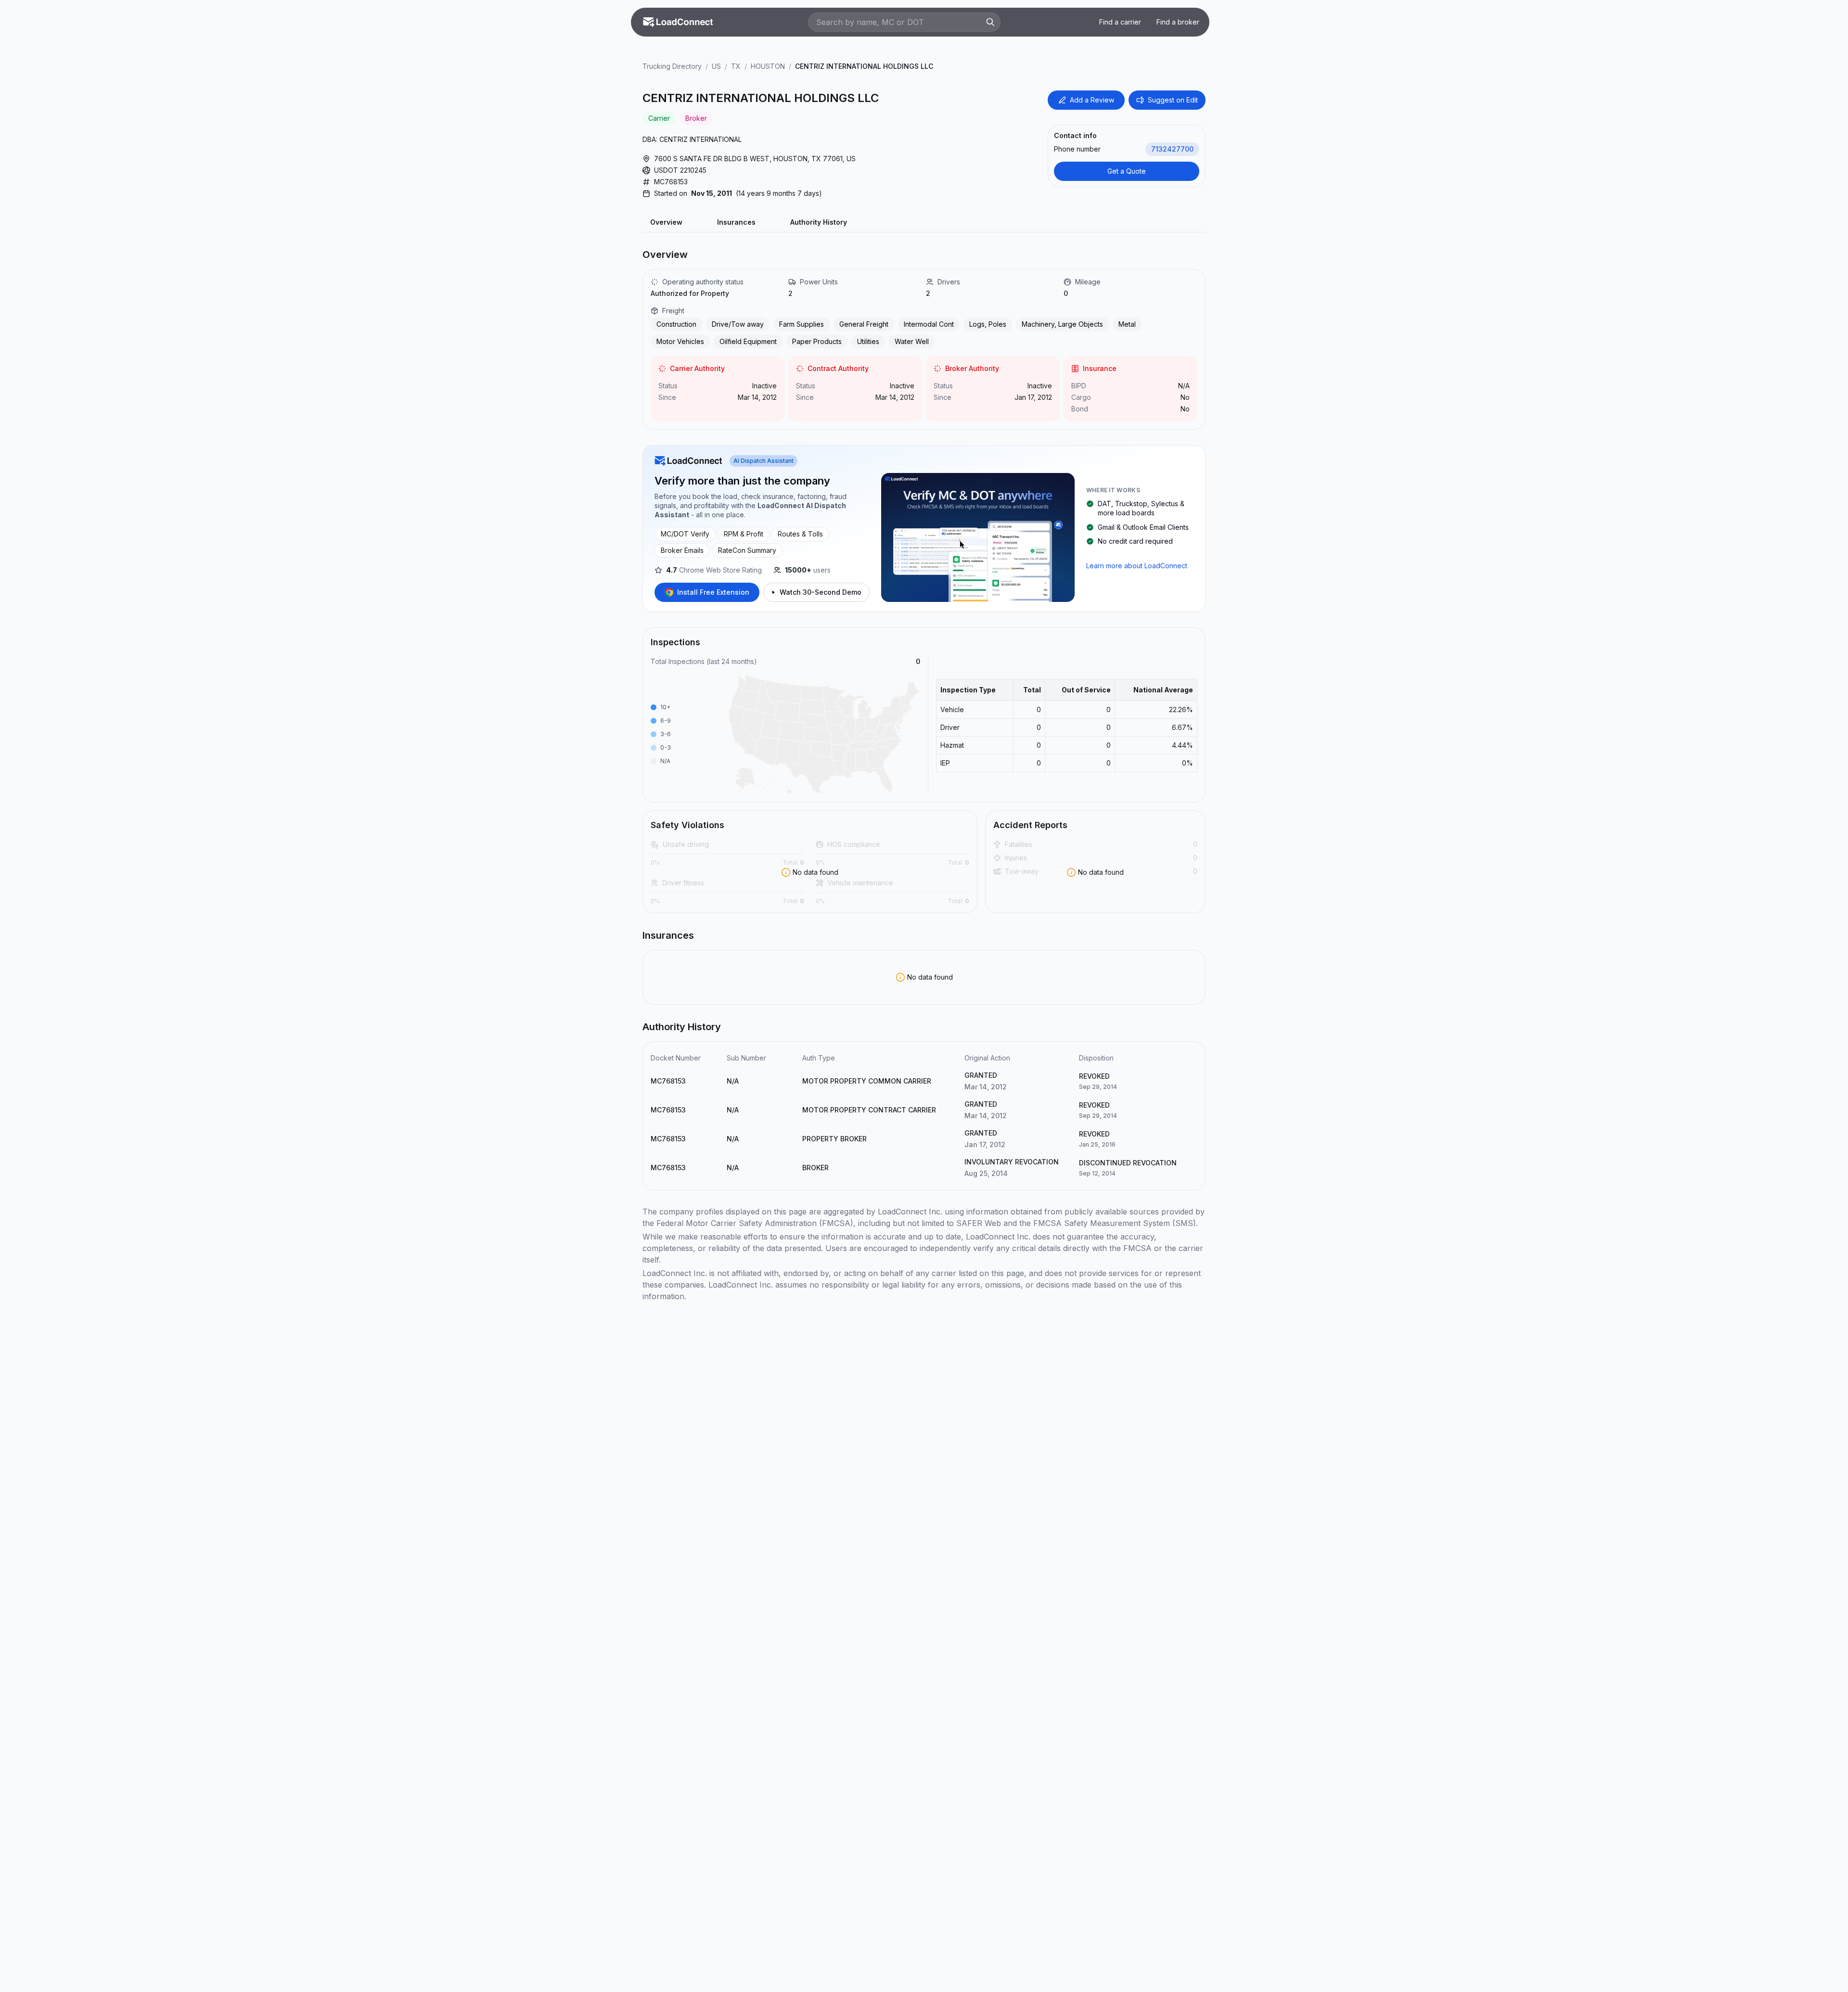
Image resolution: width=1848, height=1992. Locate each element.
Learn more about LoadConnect (1137, 566)
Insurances (736, 222)
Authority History (819, 222)
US (716, 66)
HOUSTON (768, 66)
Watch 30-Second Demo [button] (821, 592)
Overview (666, 222)
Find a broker (1178, 22)
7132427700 (1172, 149)
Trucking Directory (672, 66)
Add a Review (1092, 100)
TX (736, 66)
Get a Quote (1127, 171)
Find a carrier (1120, 22)
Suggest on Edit (1173, 100)
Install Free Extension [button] (713, 592)
